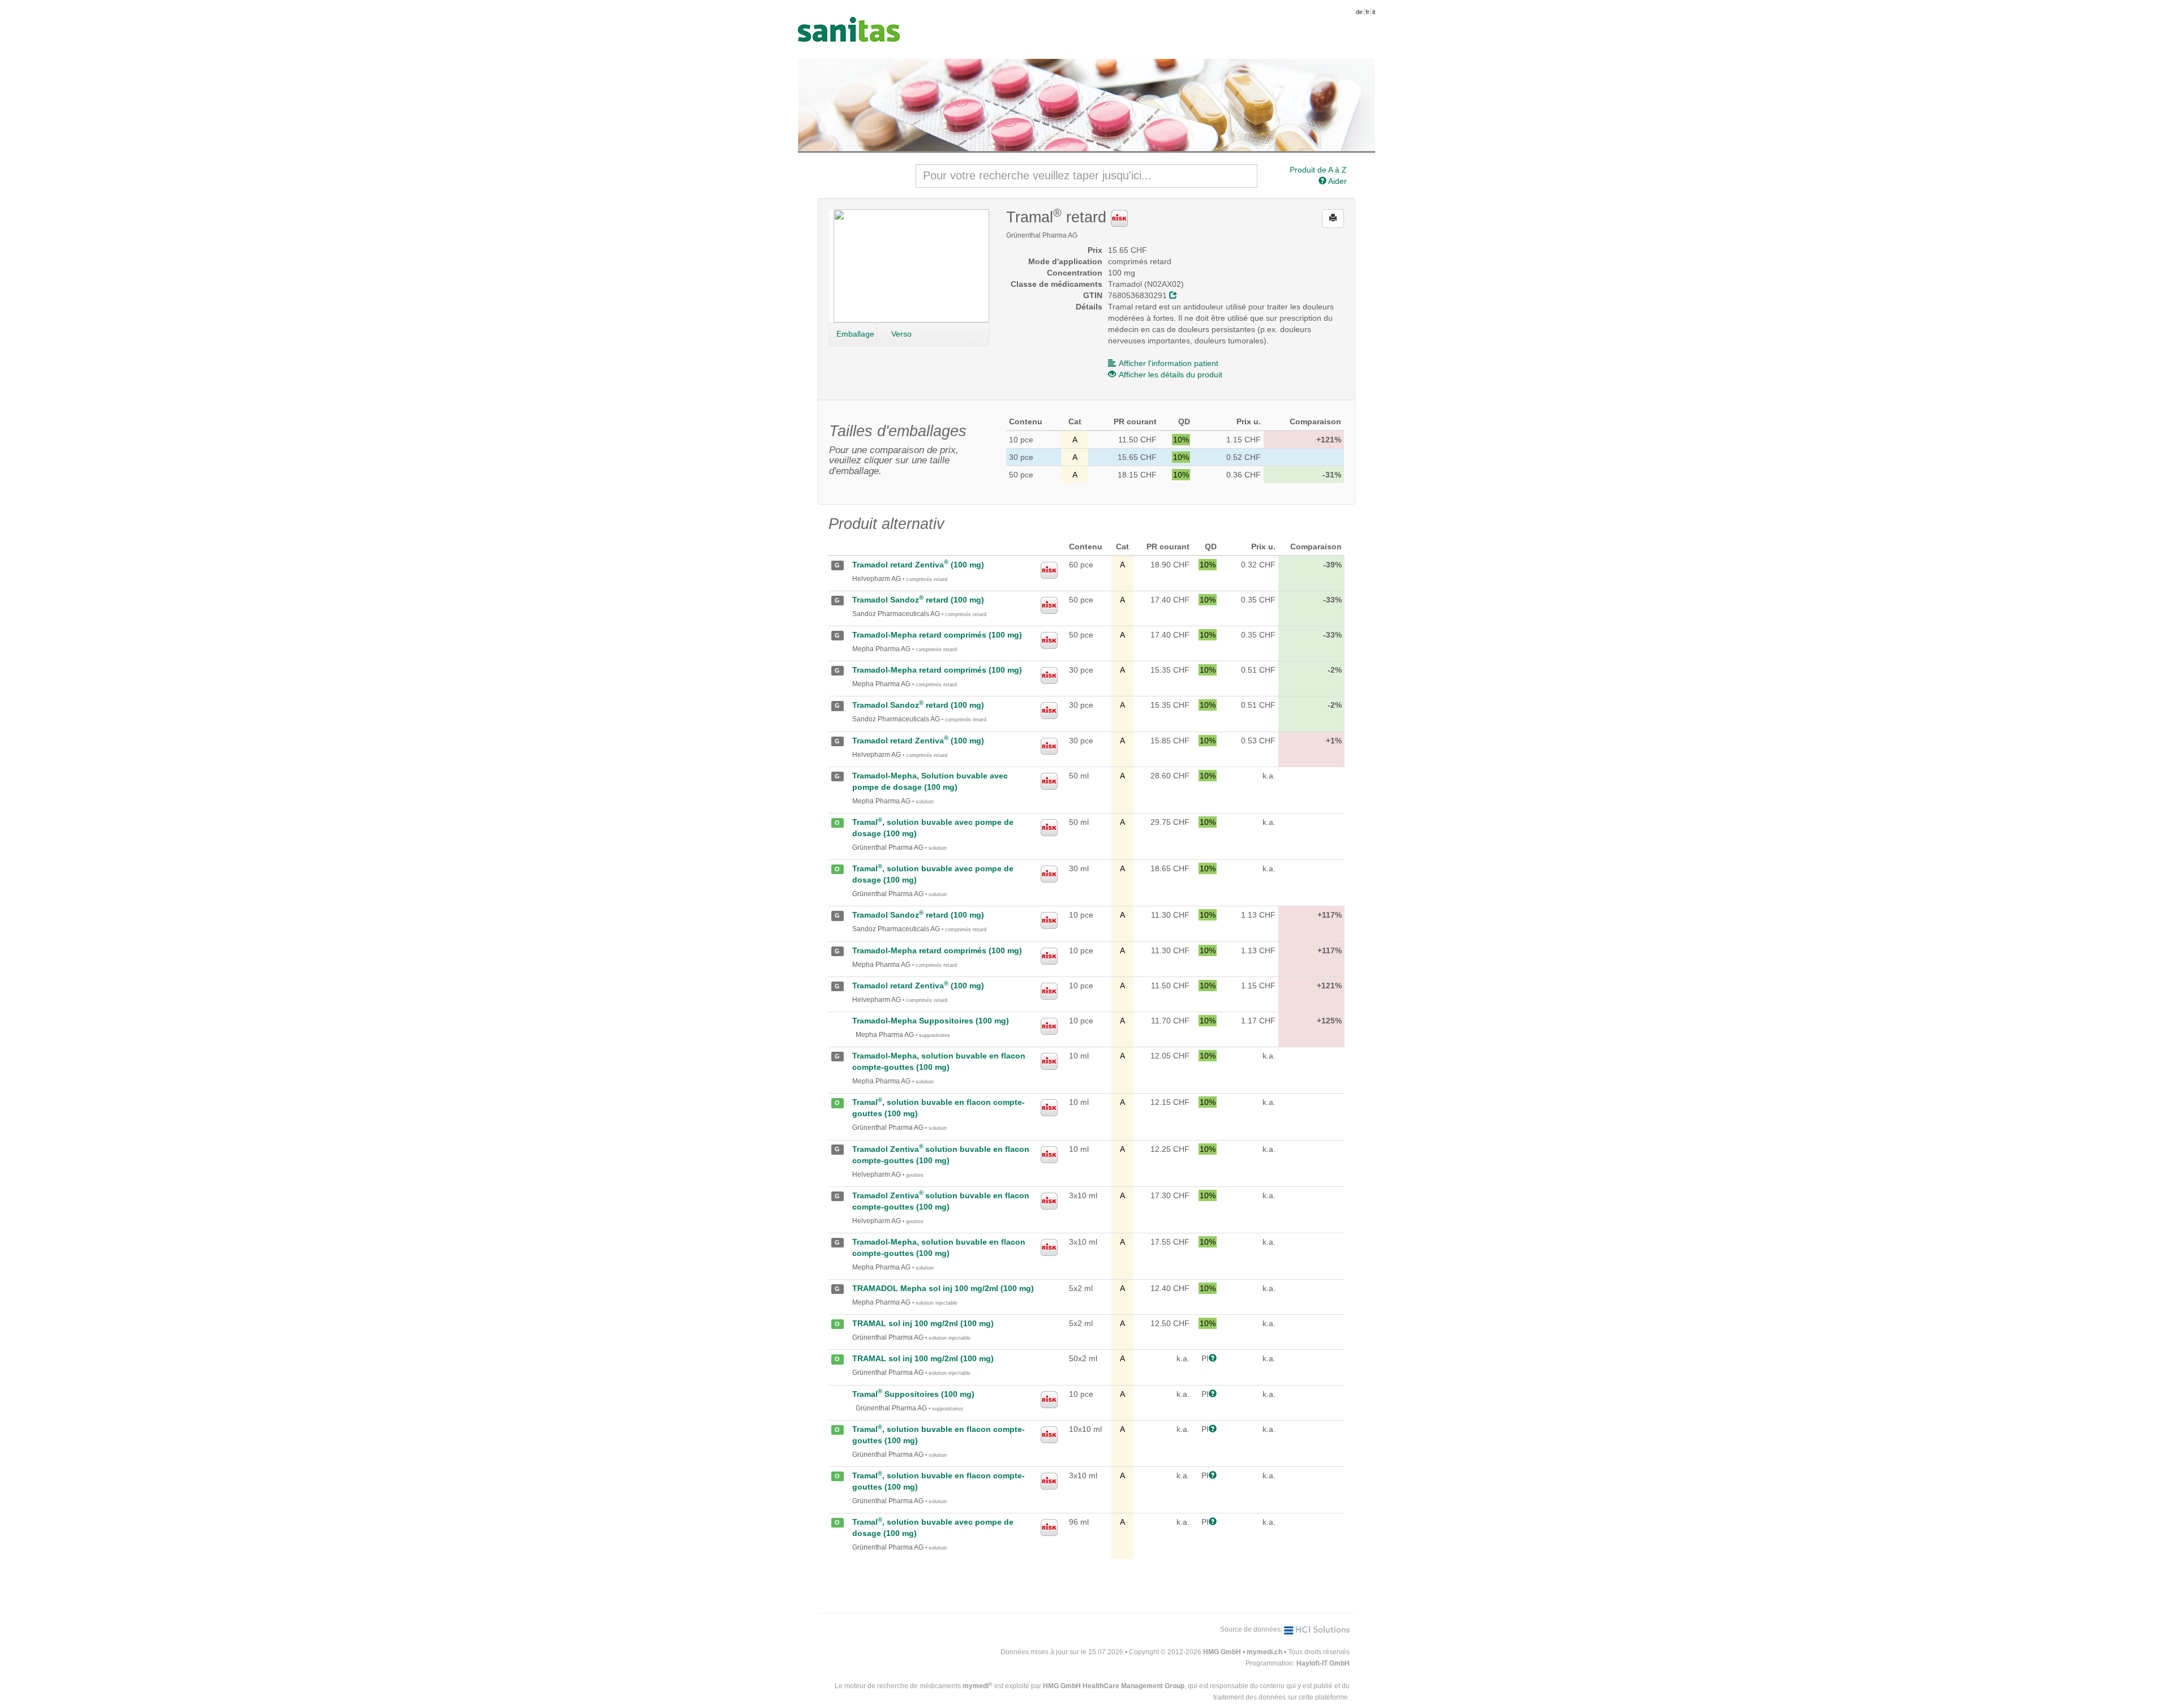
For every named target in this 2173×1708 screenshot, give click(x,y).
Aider (1337, 181)
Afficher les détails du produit (1171, 375)
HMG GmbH (1222, 1652)
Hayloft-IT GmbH (1323, 1663)
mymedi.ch (1264, 1652)
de (1359, 12)
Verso (901, 334)
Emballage (855, 334)
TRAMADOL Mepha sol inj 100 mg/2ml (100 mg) (943, 1288)
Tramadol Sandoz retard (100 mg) (918, 600)
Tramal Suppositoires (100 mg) (913, 1394)
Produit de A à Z (1318, 170)
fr (1367, 12)
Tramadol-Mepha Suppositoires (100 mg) (931, 1021)
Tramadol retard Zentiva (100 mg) (918, 565)
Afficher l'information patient (1169, 363)
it (1374, 12)
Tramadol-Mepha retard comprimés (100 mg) (937, 635)
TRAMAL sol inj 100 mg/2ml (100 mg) (923, 1323)
